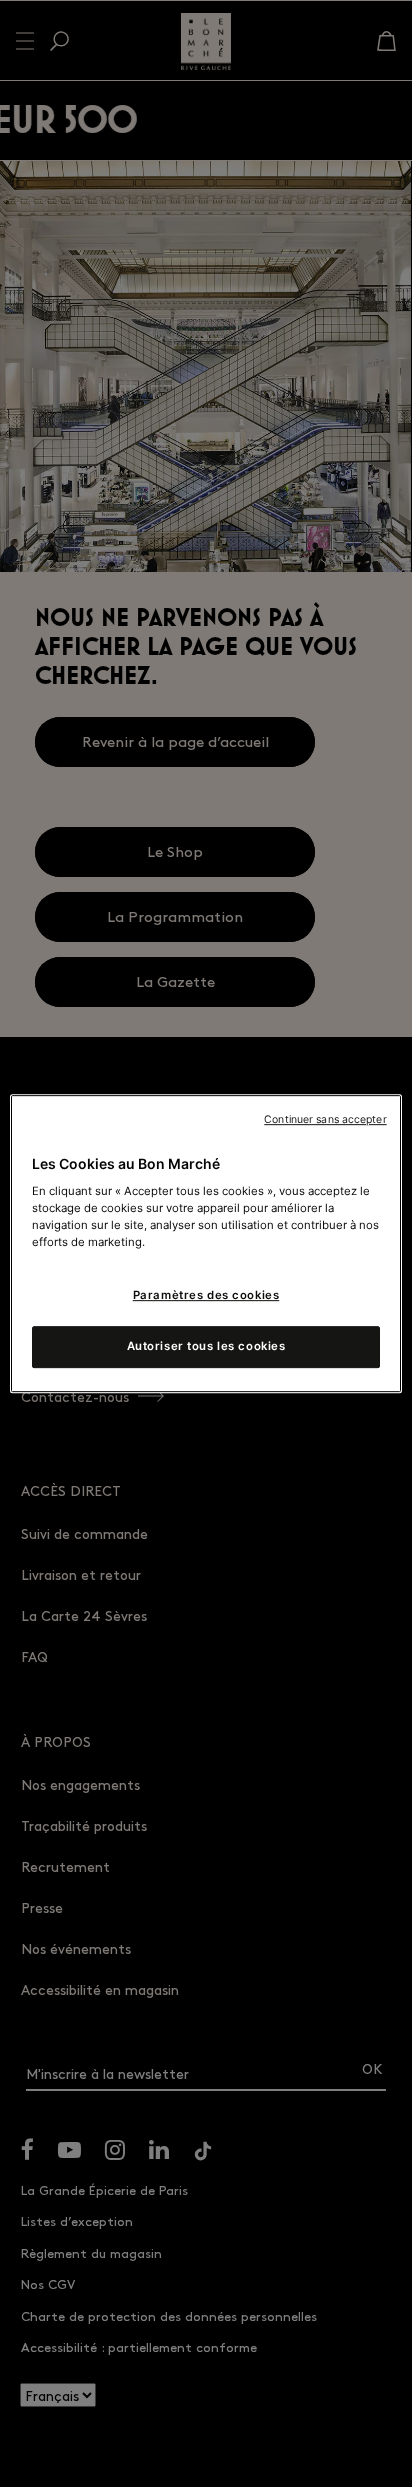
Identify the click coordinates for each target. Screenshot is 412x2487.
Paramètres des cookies (206, 1296)
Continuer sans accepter (325, 1119)
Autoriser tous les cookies (206, 1346)
